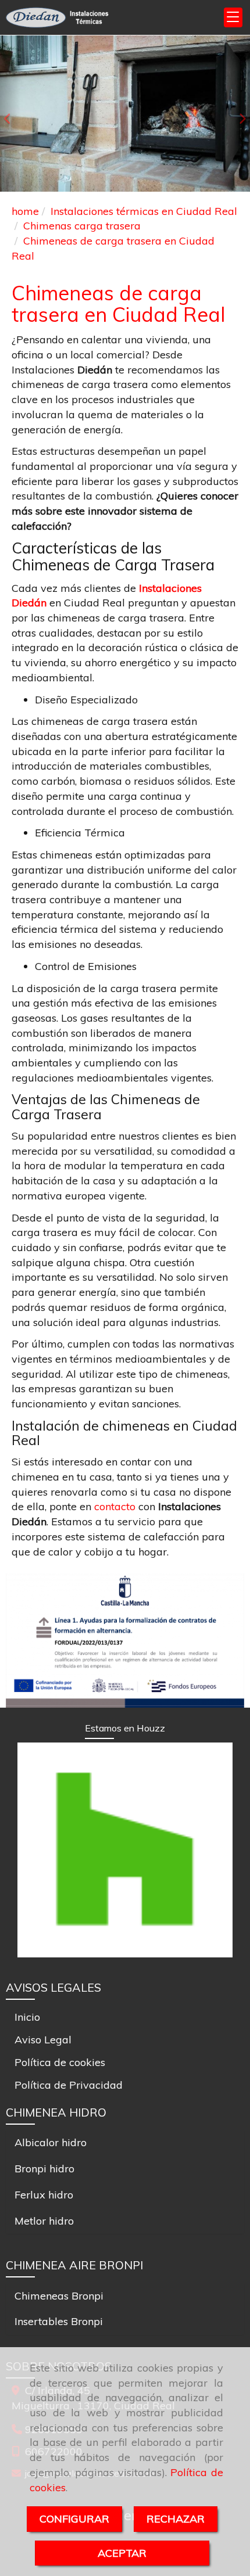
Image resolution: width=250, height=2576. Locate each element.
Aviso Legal (43, 2040)
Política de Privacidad (69, 2085)
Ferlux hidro (44, 2195)
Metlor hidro (44, 2221)
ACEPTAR (122, 2553)
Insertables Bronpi (59, 2321)
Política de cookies (60, 2062)
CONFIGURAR (74, 2519)
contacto (116, 1506)
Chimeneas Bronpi (59, 2296)
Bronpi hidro (44, 2169)
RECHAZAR (176, 2519)
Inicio (27, 2017)
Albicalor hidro (51, 2142)
